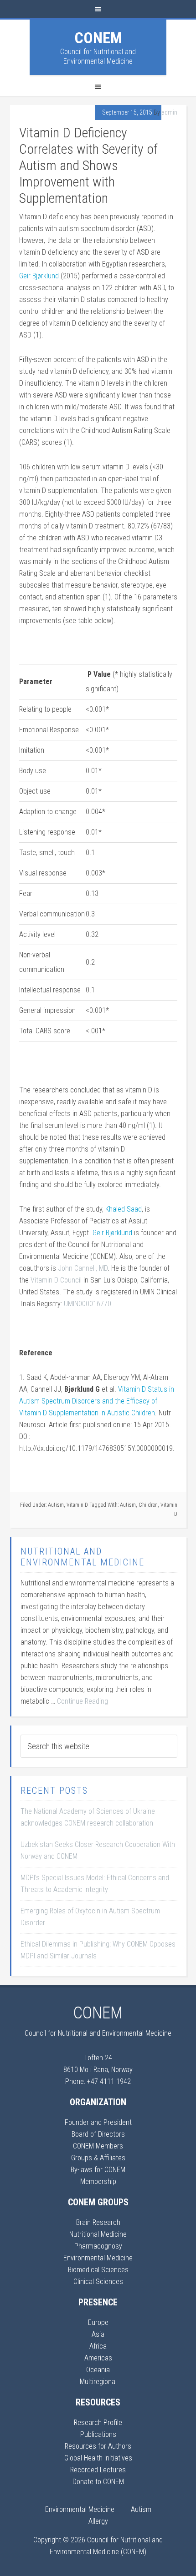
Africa (98, 2346)
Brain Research (98, 2222)
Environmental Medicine (98, 2258)
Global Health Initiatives (98, 2458)
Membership (98, 2181)
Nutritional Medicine (98, 2234)
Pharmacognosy (98, 2246)
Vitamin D (77, 1505)
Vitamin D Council (56, 1280)
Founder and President (98, 2122)
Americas (98, 2358)
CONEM (98, 38)
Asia (98, 2334)
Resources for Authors (98, 2446)
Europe (98, 2322)
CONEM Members (98, 2146)
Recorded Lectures (98, 2470)
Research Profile (98, 2423)
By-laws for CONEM (98, 2170)
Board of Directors (98, 2134)
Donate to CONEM (98, 2482)
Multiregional (98, 2382)
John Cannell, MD (83, 1268)
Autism (56, 1505)
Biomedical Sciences (98, 2270)
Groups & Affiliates (98, 2158)
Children (148, 1505)
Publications (98, 2434)
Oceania (98, 2370)
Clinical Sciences (98, 2282)
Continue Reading (83, 1701)
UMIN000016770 (88, 1304)
